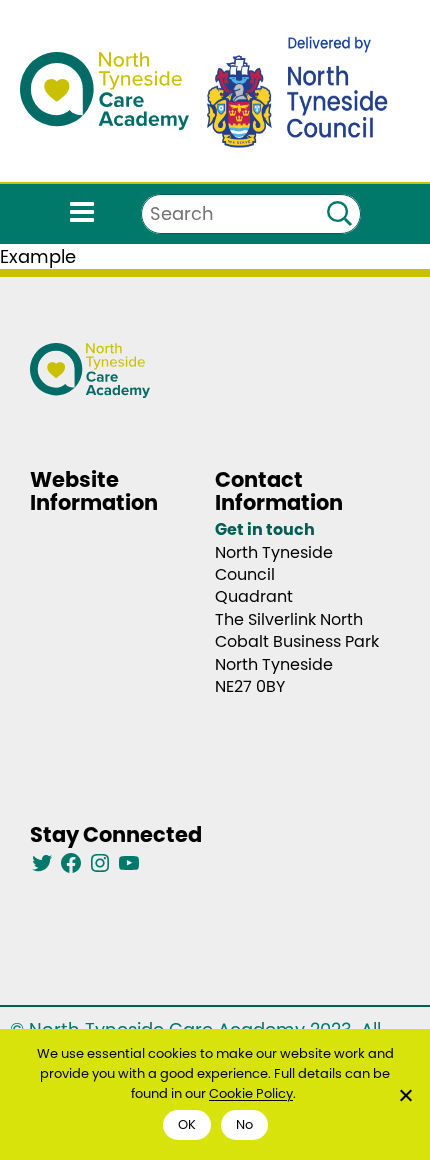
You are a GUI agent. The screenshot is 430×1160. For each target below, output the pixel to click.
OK (187, 1124)
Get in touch (265, 529)
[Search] (339, 214)
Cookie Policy (251, 1093)
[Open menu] (82, 214)
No (244, 1124)
